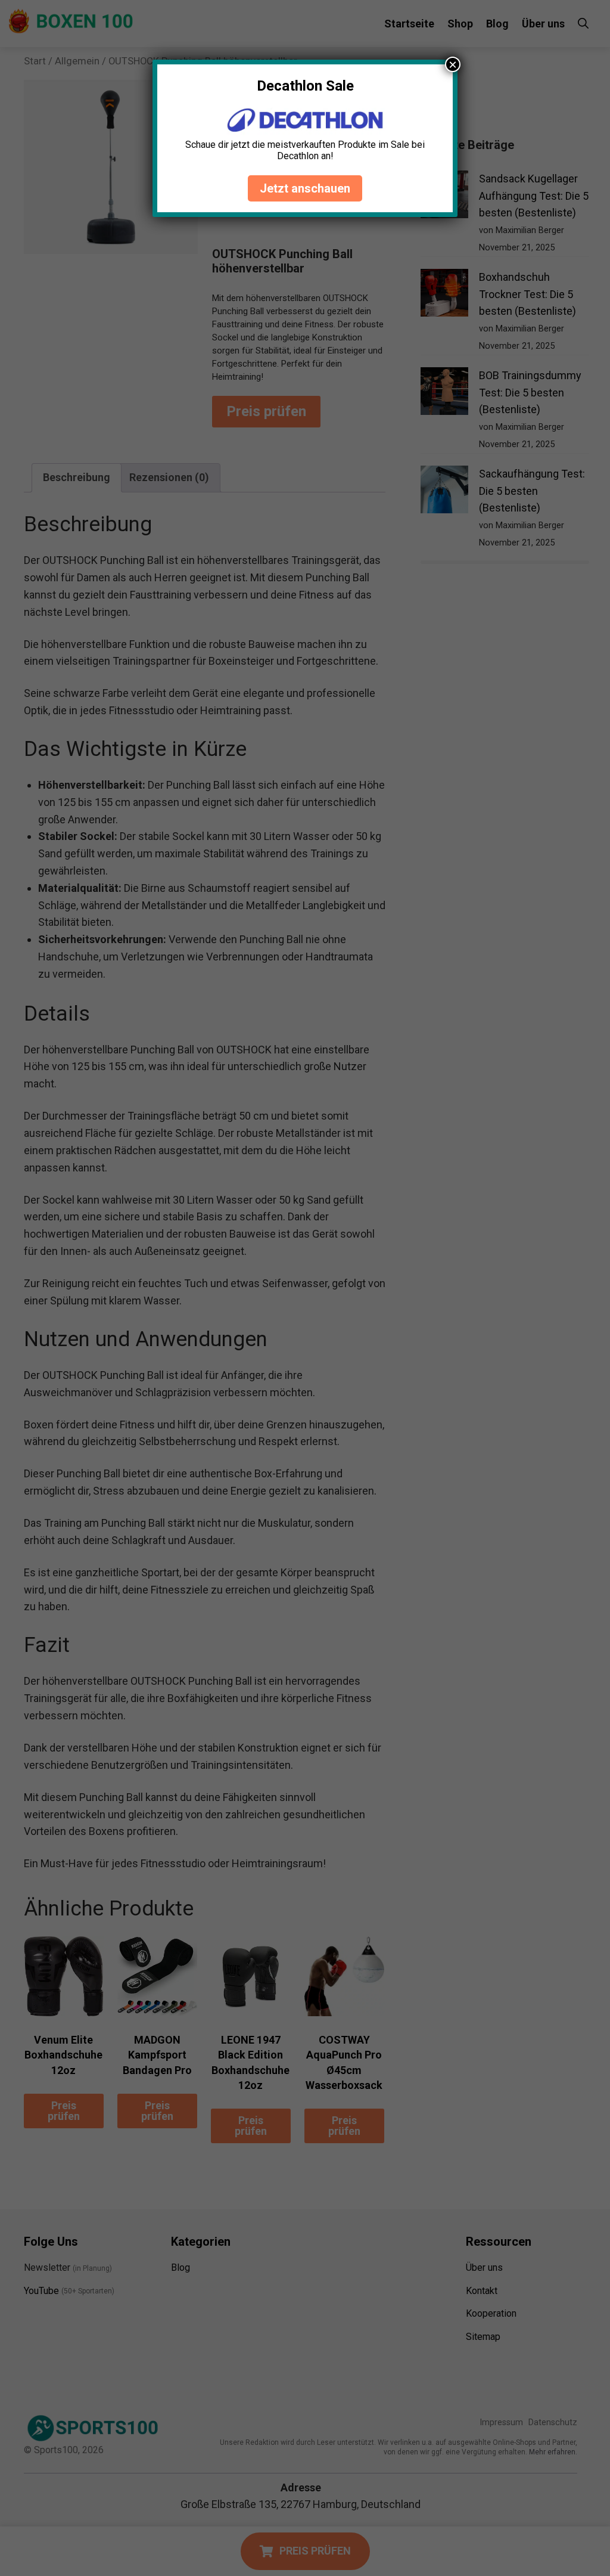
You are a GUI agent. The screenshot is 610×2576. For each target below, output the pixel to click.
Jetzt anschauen (305, 188)
